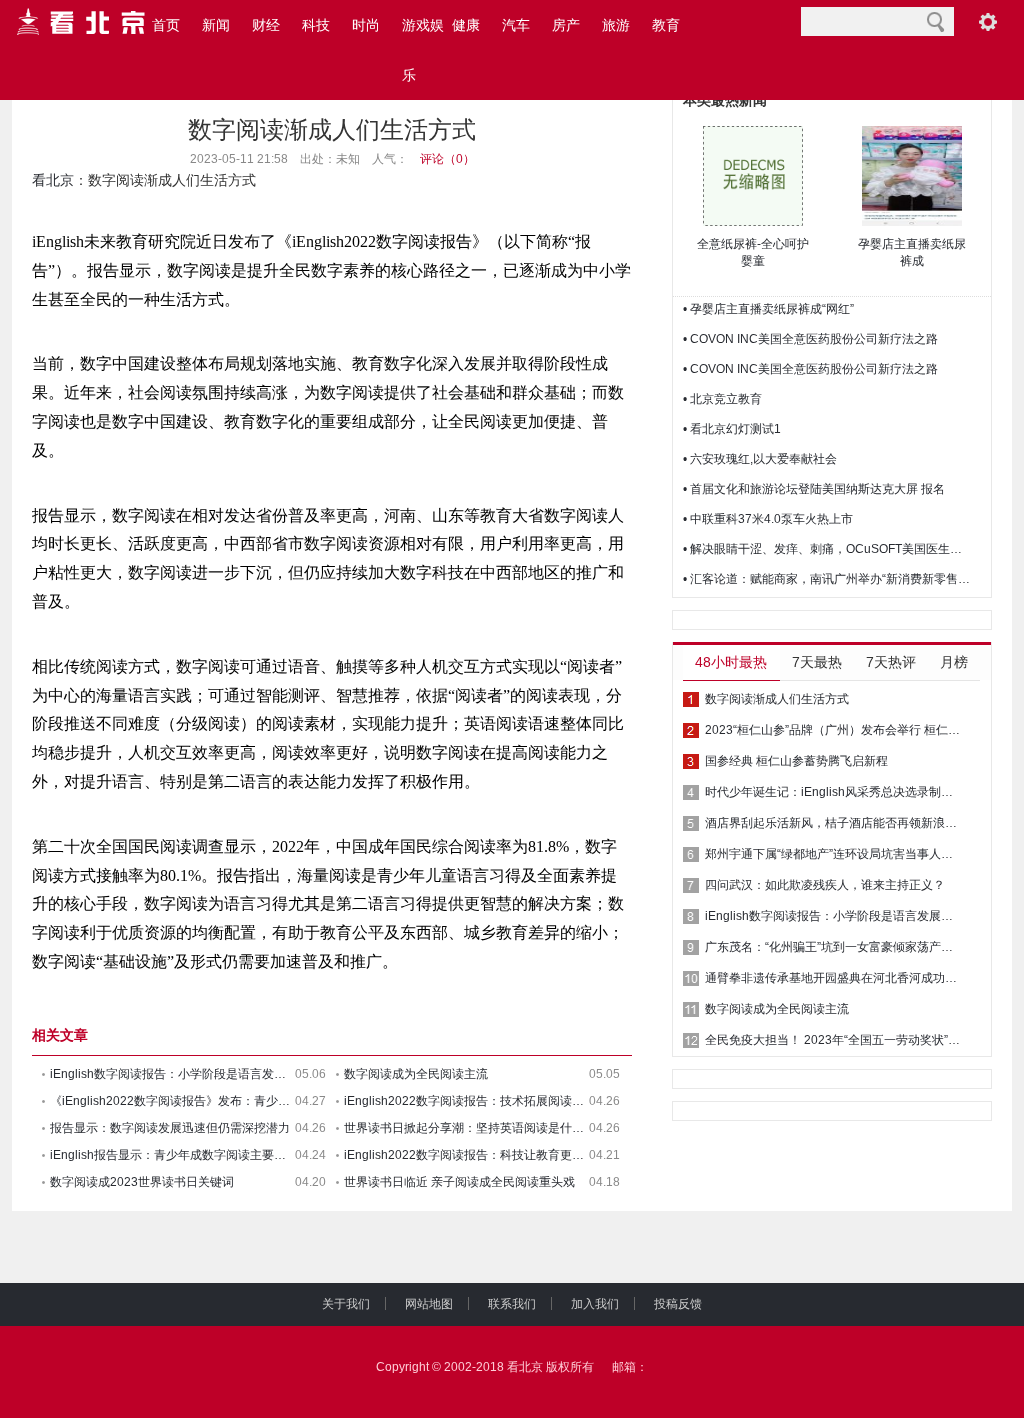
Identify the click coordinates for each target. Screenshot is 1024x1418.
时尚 (366, 25)
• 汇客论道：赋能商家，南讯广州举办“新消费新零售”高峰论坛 (828, 579)
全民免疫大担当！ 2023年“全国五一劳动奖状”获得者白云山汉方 (834, 1040)
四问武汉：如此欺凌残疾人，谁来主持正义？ (825, 885)
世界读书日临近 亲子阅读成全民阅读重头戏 (459, 1182)
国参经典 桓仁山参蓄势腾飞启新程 (796, 761)
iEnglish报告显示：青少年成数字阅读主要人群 (172, 1155)
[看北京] (82, 22)
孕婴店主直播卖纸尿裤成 (912, 252)
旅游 (616, 25)
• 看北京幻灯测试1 (732, 429)
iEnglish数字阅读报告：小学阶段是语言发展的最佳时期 (172, 1074)
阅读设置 (988, 21)
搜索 (935, 21)
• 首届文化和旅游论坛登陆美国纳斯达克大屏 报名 (814, 489)
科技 (316, 25)
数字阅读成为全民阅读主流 (416, 1074)
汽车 (516, 25)
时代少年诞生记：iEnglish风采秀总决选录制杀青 (834, 792)
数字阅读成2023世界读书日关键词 (142, 1182)
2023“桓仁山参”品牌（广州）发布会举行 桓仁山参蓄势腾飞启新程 (834, 730)
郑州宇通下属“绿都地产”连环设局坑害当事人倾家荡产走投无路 (834, 854)
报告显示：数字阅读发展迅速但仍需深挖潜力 (170, 1128)
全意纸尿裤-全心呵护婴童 (753, 252)
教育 (666, 25)
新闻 (216, 25)
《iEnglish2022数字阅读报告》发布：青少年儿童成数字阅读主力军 (172, 1101)
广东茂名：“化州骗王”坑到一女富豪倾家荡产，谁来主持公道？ (834, 947)
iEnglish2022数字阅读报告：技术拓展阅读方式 (466, 1101)
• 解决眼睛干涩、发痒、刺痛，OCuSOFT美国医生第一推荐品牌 (828, 549)
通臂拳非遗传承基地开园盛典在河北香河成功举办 (834, 978)
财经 (266, 25)
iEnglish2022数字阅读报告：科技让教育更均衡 (466, 1155)
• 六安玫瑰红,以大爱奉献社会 (760, 459)
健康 (466, 25)
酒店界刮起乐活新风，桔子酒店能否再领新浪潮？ (834, 823)
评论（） (447, 159)
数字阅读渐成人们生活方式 (777, 699)
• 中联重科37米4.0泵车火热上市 (768, 519)
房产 (566, 25)
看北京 (53, 180)
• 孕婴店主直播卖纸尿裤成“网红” (768, 309)
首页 (166, 25)
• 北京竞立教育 (722, 399)
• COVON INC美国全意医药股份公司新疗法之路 (810, 339)
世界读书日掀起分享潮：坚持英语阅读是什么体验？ (466, 1128)
